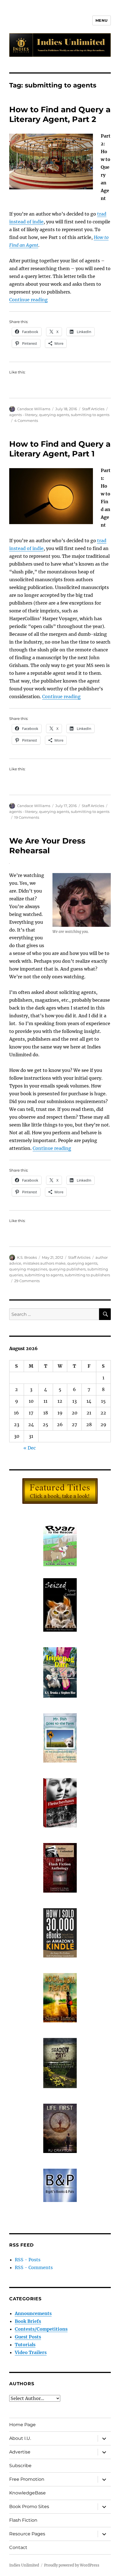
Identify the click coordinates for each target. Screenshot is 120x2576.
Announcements (33, 2313)
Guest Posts (28, 2337)
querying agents (54, 415)
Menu (102, 20)
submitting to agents (90, 415)
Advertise (20, 2452)
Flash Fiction (23, 2520)
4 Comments (26, 421)
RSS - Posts (28, 2260)
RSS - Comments (34, 2267)
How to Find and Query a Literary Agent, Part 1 (60, 449)
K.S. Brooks (27, 1257)
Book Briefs (28, 2321)
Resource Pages (27, 2534)
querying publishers (67, 1269)
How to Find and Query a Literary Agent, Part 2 (60, 114)
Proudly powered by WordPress (72, 2565)
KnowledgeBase (27, 2493)
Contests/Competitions (41, 2329)
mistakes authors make (44, 1263)
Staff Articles (93, 409)
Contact (18, 2547)
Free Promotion (27, 2479)
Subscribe (20, 2466)
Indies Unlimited (24, 2565)
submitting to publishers (87, 1275)
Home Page (22, 2425)
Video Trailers (31, 2352)
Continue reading (28, 300)
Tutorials (25, 2345)
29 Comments (27, 1281)
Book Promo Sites (29, 2507)
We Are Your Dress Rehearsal (47, 846)
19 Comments (27, 817)
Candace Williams (34, 409)
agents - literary (23, 415)
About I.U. (20, 2438)
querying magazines (28, 1269)
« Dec (30, 1448)
